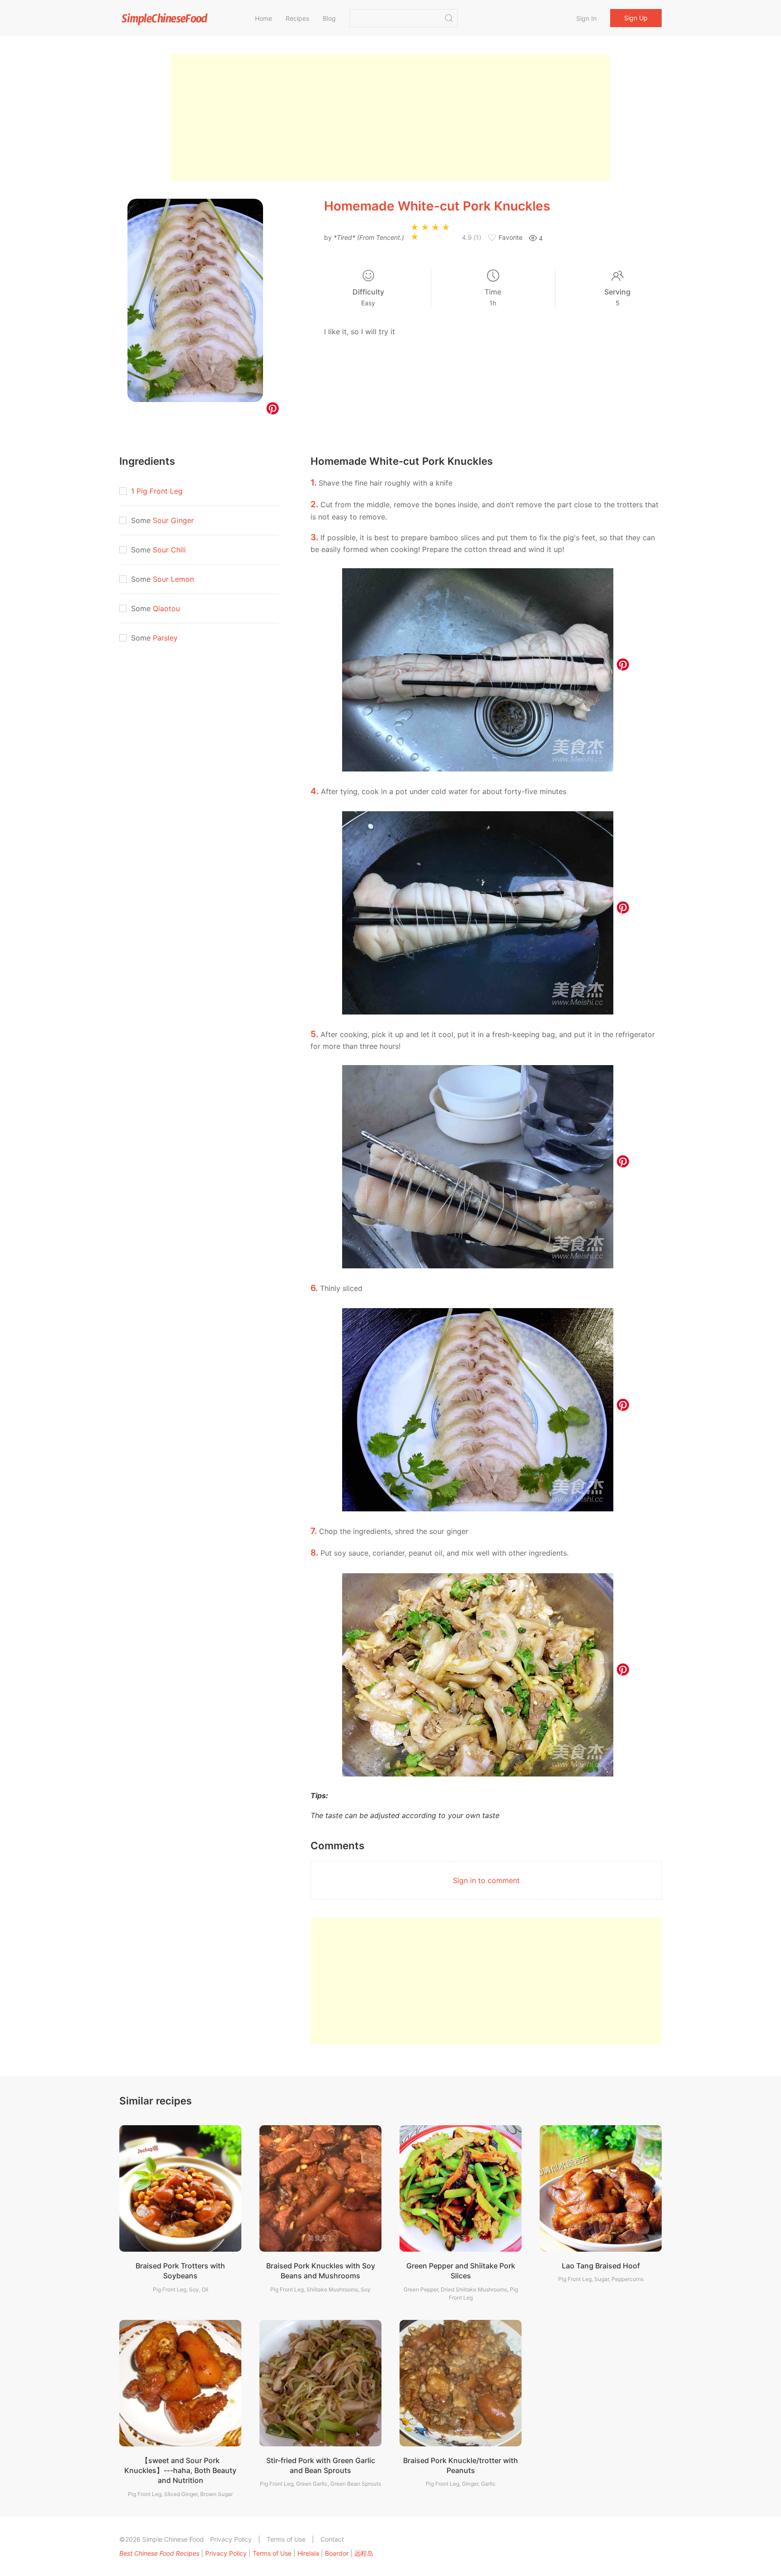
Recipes (297, 18)
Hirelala (308, 2553)
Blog (329, 18)
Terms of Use (286, 2539)
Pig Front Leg (160, 491)
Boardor (337, 2553)
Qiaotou (166, 608)
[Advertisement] (390, 117)
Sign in (586, 18)
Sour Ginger (173, 520)
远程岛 (364, 2553)
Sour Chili (169, 550)
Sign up (636, 18)
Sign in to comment (486, 1880)
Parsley (165, 638)
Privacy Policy (231, 2539)
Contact (332, 2539)
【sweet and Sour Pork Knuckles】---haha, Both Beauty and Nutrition (180, 2471)
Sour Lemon (173, 579)
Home (263, 18)
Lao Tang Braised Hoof (601, 2266)
